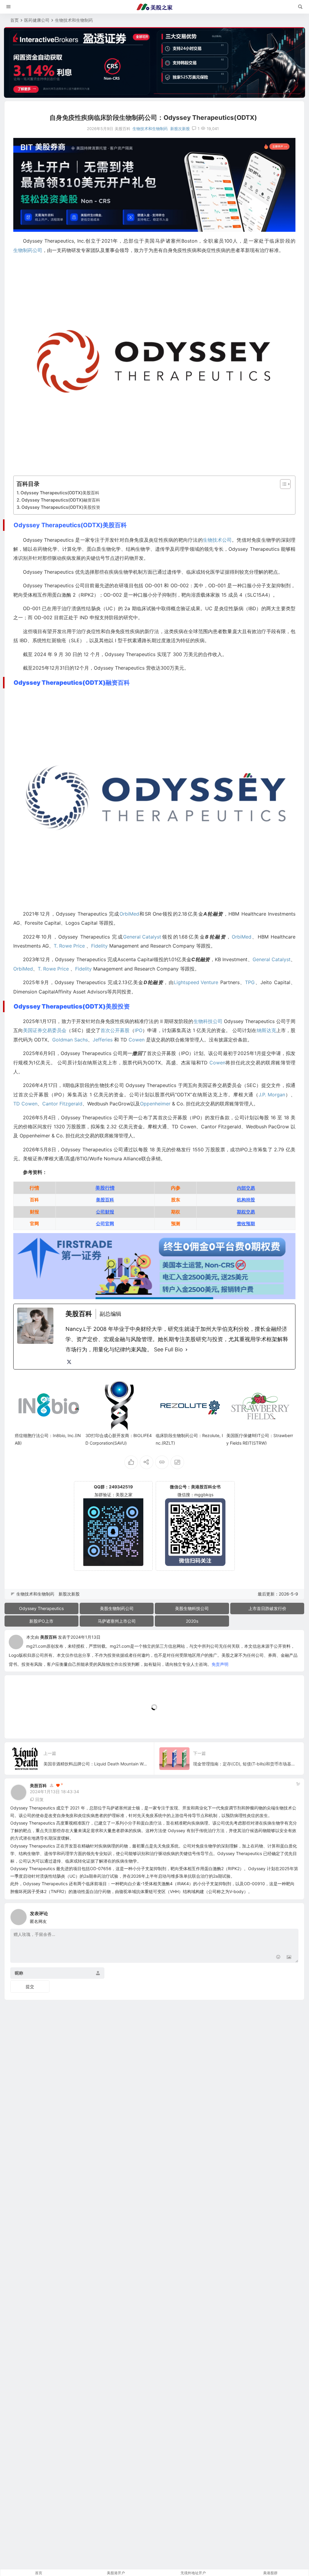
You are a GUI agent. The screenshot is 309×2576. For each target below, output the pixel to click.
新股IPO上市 (41, 1621)
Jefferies (103, 1040)
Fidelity (99, 946)
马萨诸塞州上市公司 (117, 1621)
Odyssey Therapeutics (41, 1608)
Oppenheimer (155, 1104)
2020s (192, 1621)
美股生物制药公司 (117, 1608)
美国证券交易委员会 (45, 1030)
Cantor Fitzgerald (62, 1104)
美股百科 (49, 1637)
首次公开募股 (115, 1030)
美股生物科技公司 (192, 1608)
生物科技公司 (208, 1021)
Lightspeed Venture (196, 982)
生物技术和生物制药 (74, 20)
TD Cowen (25, 1104)
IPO (139, 1030)
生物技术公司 (217, 540)
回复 (40, 1799)
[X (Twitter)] (69, 1362)
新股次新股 (180, 129)
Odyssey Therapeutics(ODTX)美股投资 (61, 507)
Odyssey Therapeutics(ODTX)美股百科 (60, 493)
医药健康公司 (37, 20)
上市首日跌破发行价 (267, 1608)
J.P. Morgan (272, 1095)
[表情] (278, 1958)
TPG (250, 982)
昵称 (19, 1973)
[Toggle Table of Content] (282, 484)
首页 (14, 20)
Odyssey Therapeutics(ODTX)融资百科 (61, 500)
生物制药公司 (28, 250)
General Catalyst (142, 937)
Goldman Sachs (70, 1040)
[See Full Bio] (186, 1350)
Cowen (137, 1040)
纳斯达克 (266, 1030)
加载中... (22, 1724)
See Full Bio (168, 1349)
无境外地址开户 (193, 2573)
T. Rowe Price (69, 946)
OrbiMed (129, 914)
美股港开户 (116, 2573)
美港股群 (270, 2573)
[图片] (289, 1958)
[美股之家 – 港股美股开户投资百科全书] (154, 7)
